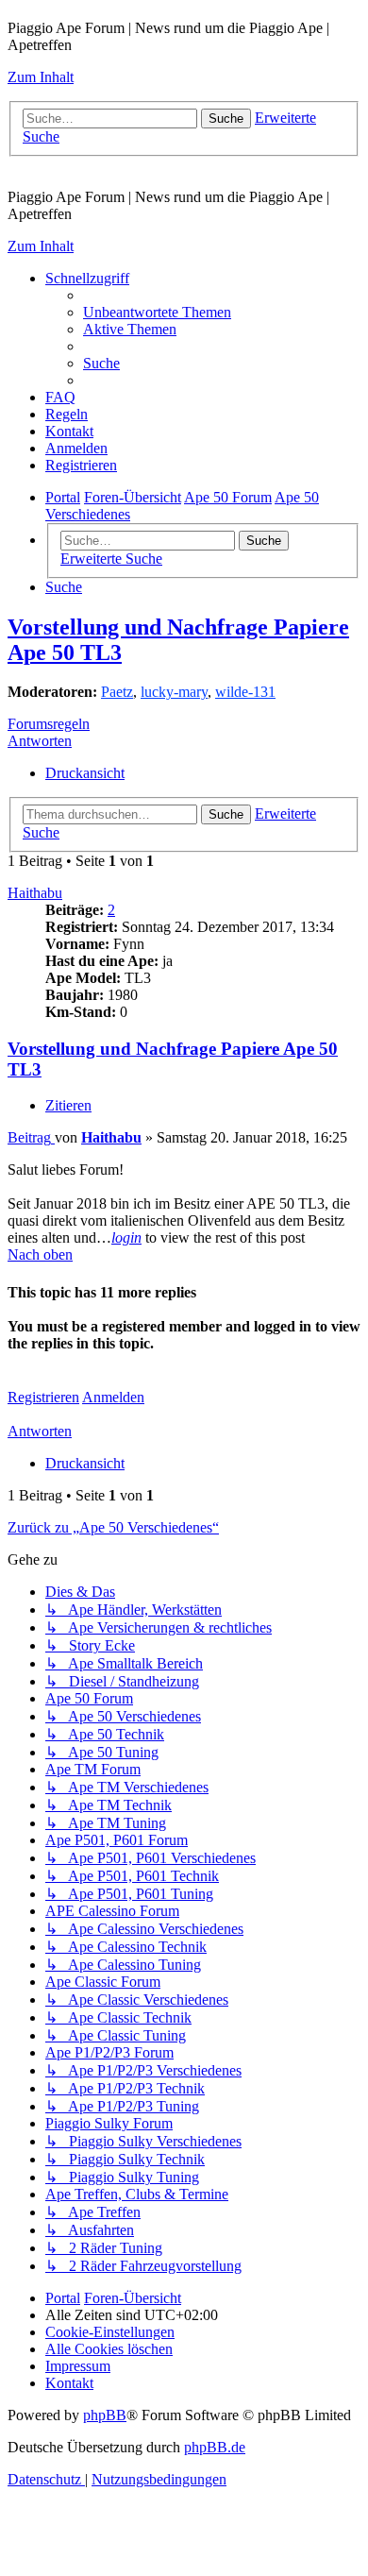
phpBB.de (215, 2447)
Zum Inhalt (41, 77)
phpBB (105, 2415)
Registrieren (43, 1397)
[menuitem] (157, 312)
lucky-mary (174, 692)
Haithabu (35, 893)
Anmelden (113, 1397)
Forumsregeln (49, 724)
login (126, 1237)
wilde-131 (245, 692)
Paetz (117, 692)
